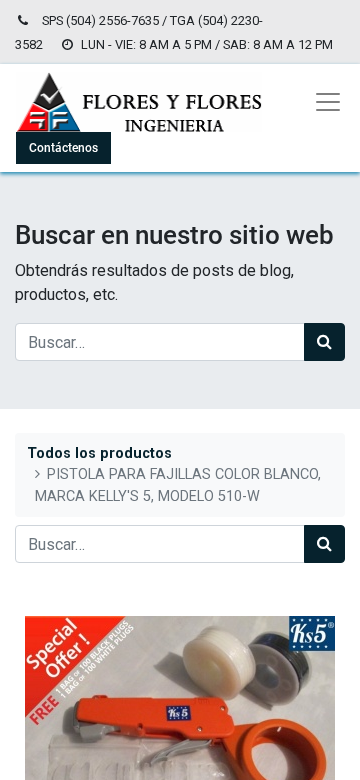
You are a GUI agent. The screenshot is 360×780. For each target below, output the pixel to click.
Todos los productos (99, 453)
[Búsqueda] (324, 342)
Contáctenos (63, 148)
